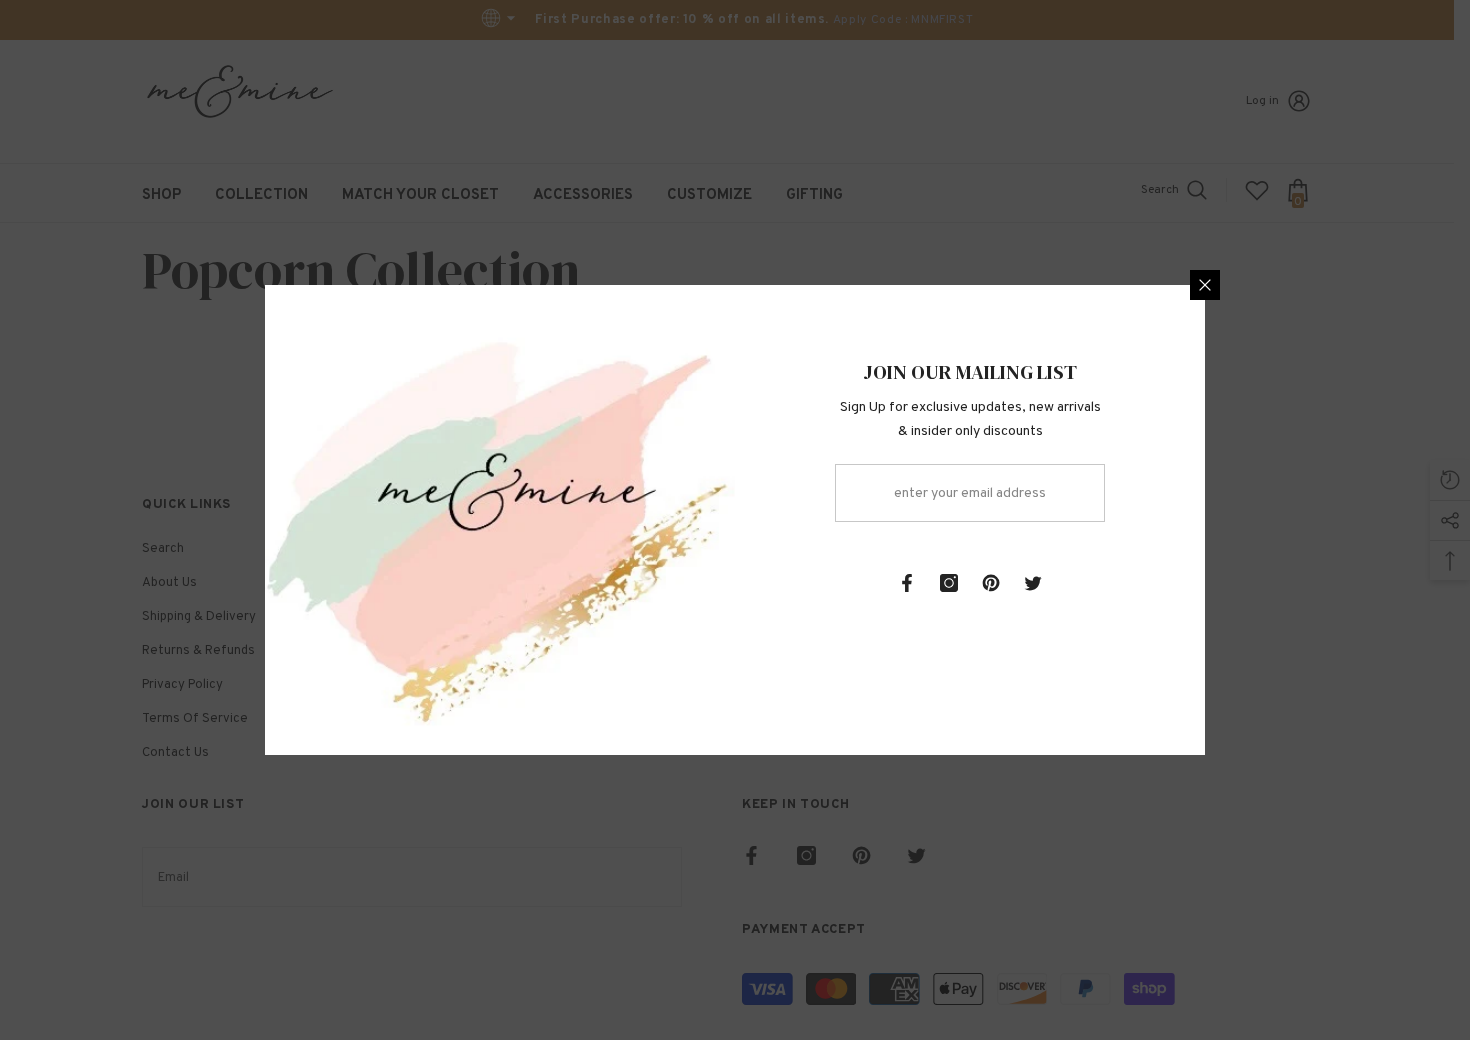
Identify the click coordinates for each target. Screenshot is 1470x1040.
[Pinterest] (991, 583)
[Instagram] (949, 583)
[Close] (1205, 285)
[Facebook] (907, 583)
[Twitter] (1033, 583)
